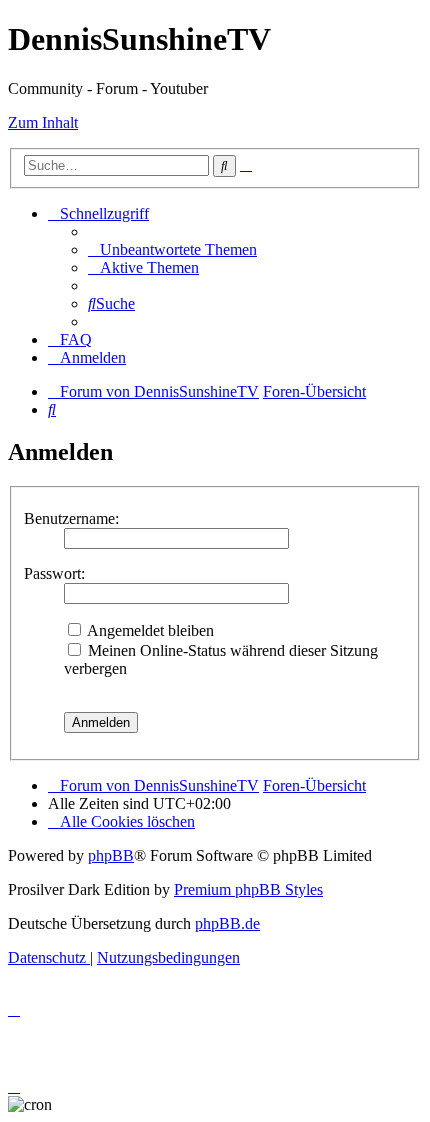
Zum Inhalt (43, 122)
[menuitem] (172, 249)
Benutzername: (71, 518)
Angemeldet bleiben (149, 630)
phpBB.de (227, 923)
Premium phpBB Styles (248, 889)
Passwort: (54, 573)
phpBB (111, 855)
